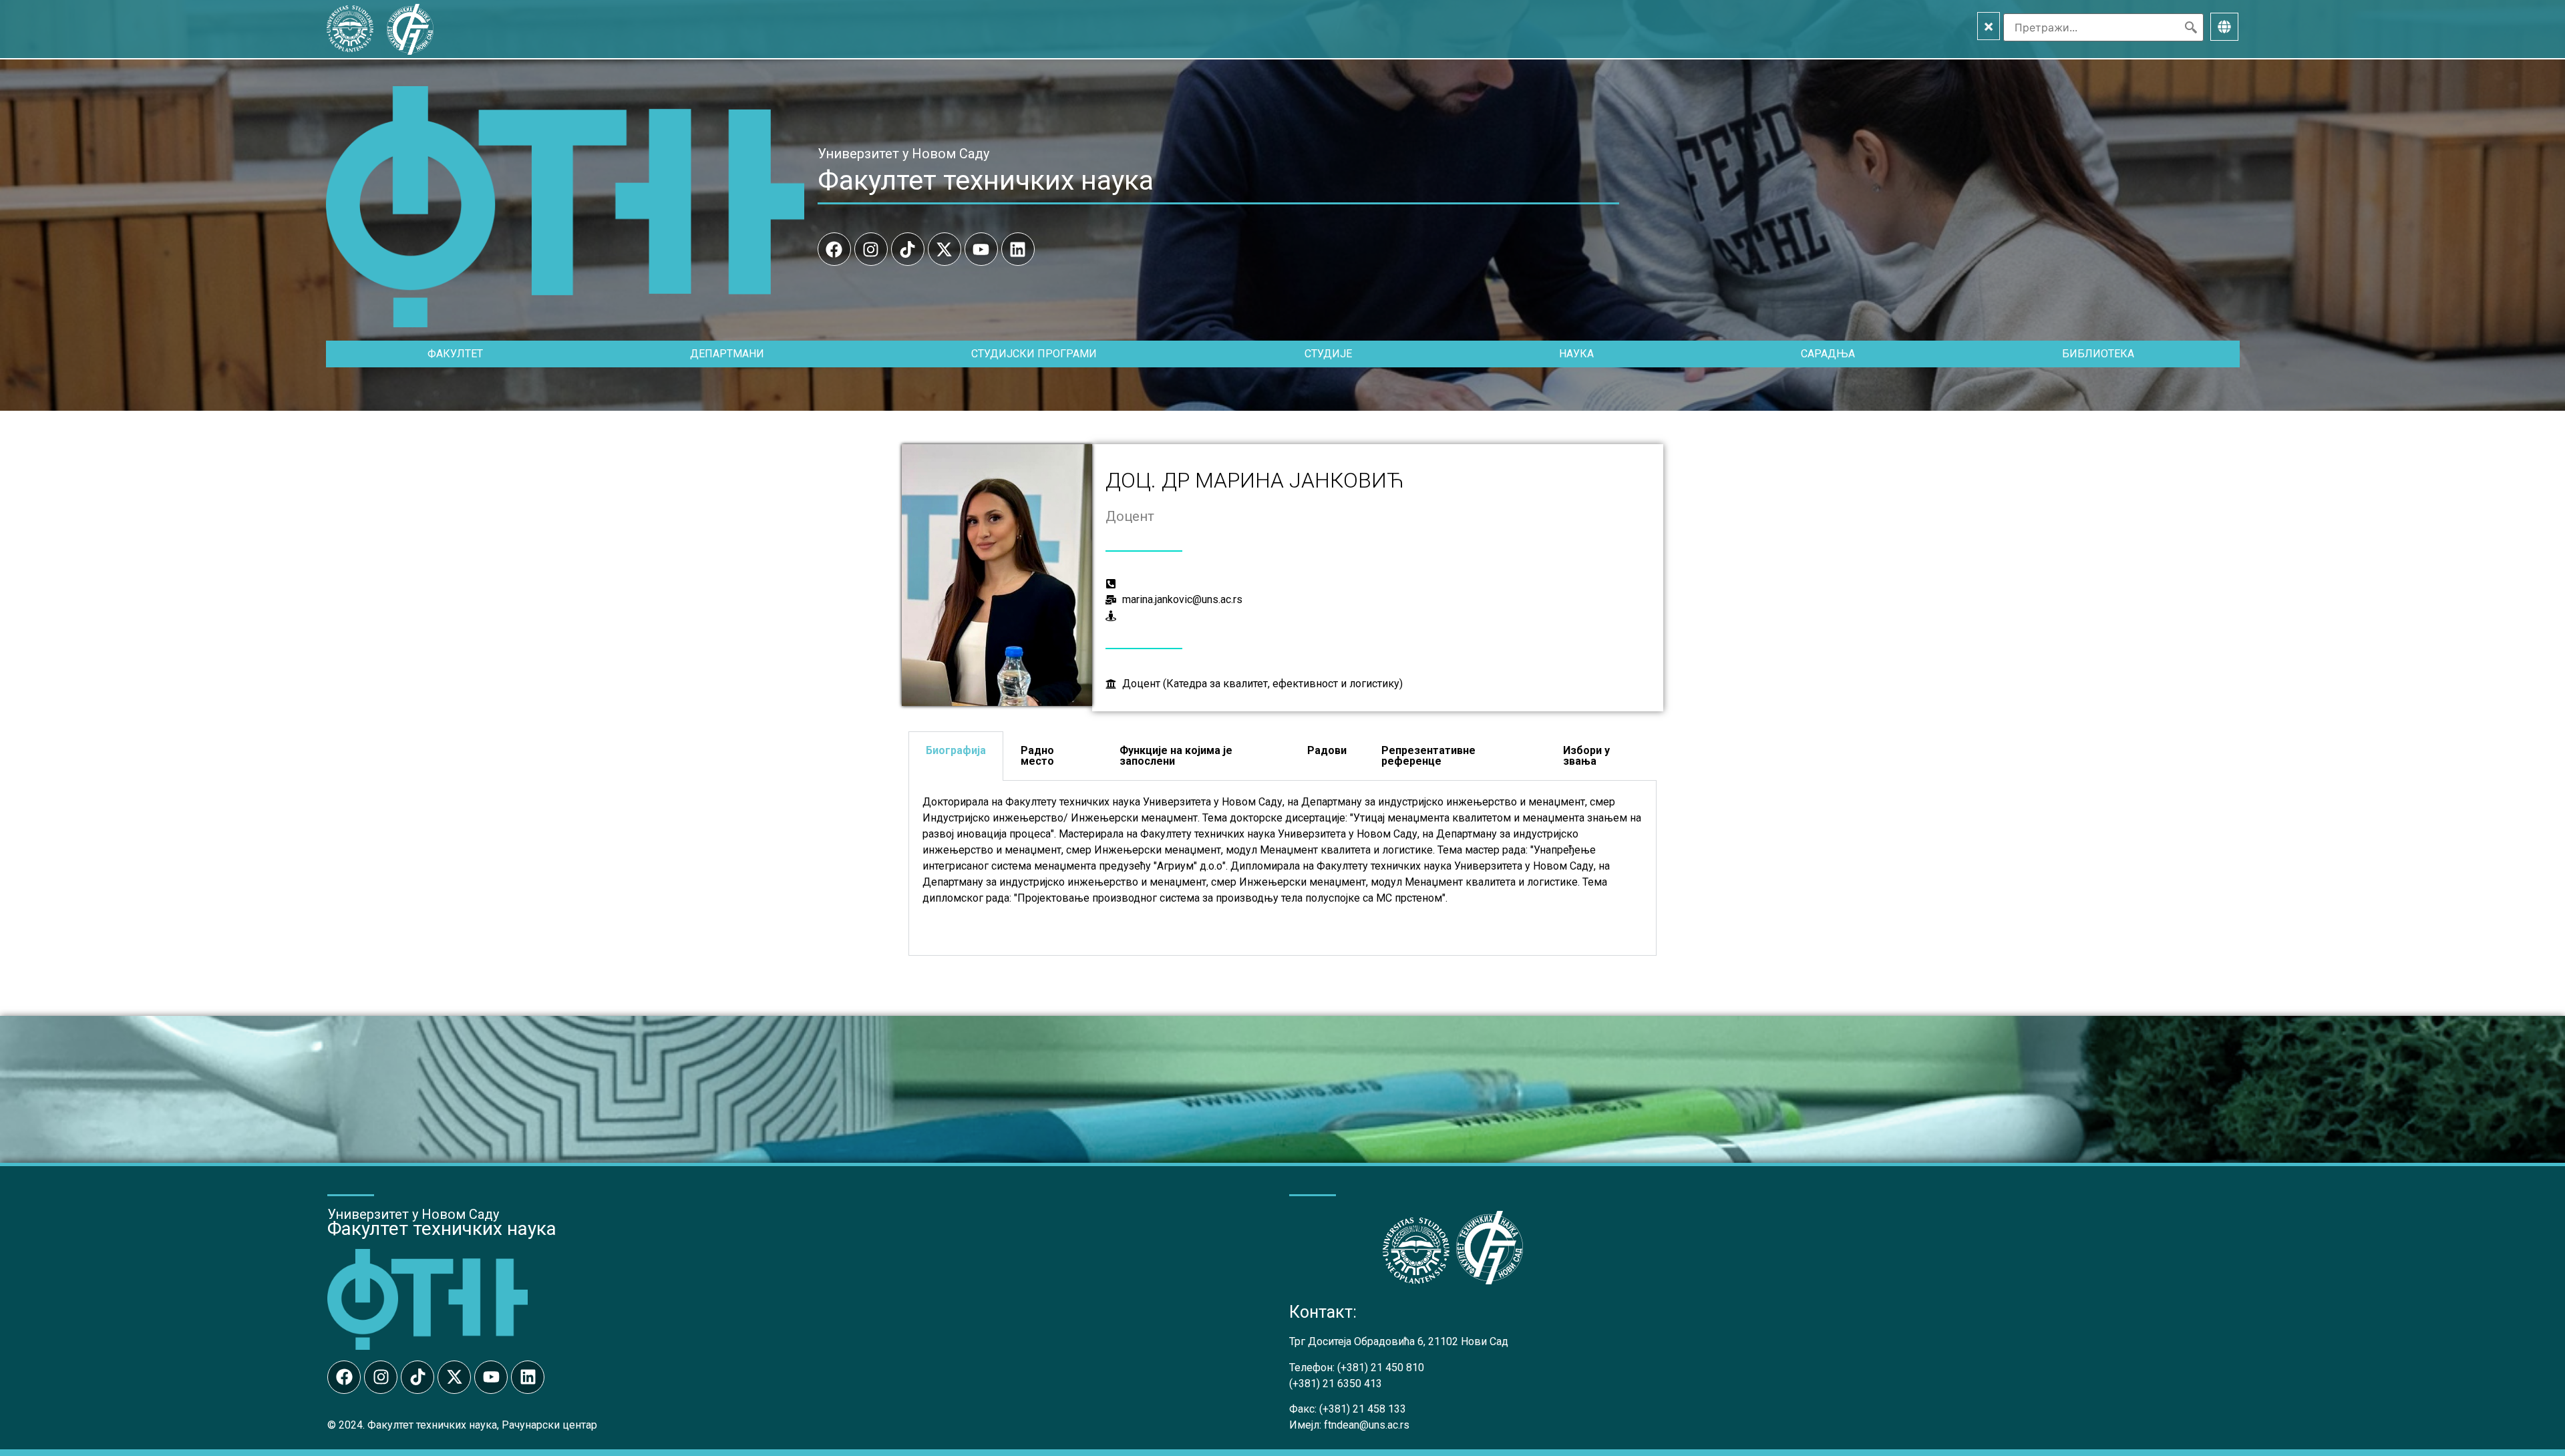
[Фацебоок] (834, 249)
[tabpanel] (1282, 868)
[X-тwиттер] (945, 249)
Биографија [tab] (956, 750)
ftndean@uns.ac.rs (1367, 1425)
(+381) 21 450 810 (1381, 1368)
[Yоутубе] (981, 249)
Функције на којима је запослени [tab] (1176, 756)
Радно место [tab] (1037, 756)
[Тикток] (908, 249)
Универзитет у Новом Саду (903, 154)
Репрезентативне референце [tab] (1428, 756)
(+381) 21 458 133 (1363, 1409)
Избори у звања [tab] (1586, 756)
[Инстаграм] (871, 249)
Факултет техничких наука (986, 180)
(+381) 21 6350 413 (1336, 1384)
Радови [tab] (1327, 750)
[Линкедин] (1018, 249)
